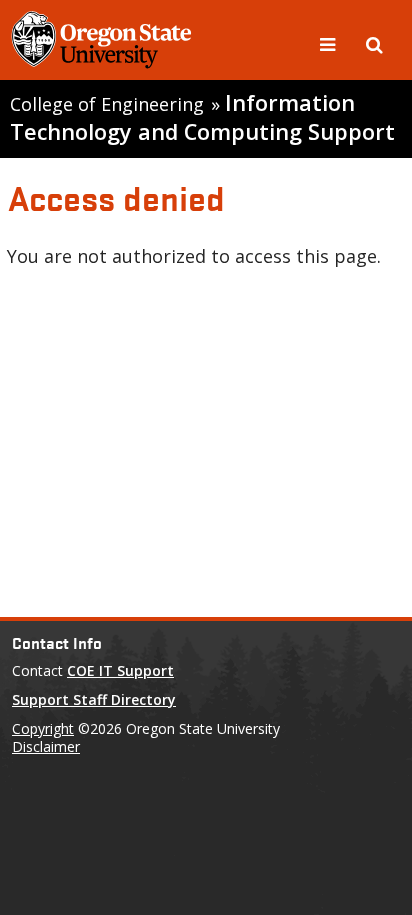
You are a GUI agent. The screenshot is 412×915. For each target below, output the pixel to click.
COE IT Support (120, 670)
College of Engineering (107, 104)
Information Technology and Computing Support (202, 117)
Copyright (43, 728)
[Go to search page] (374, 43)
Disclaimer (46, 746)
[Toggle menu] (330, 43)
